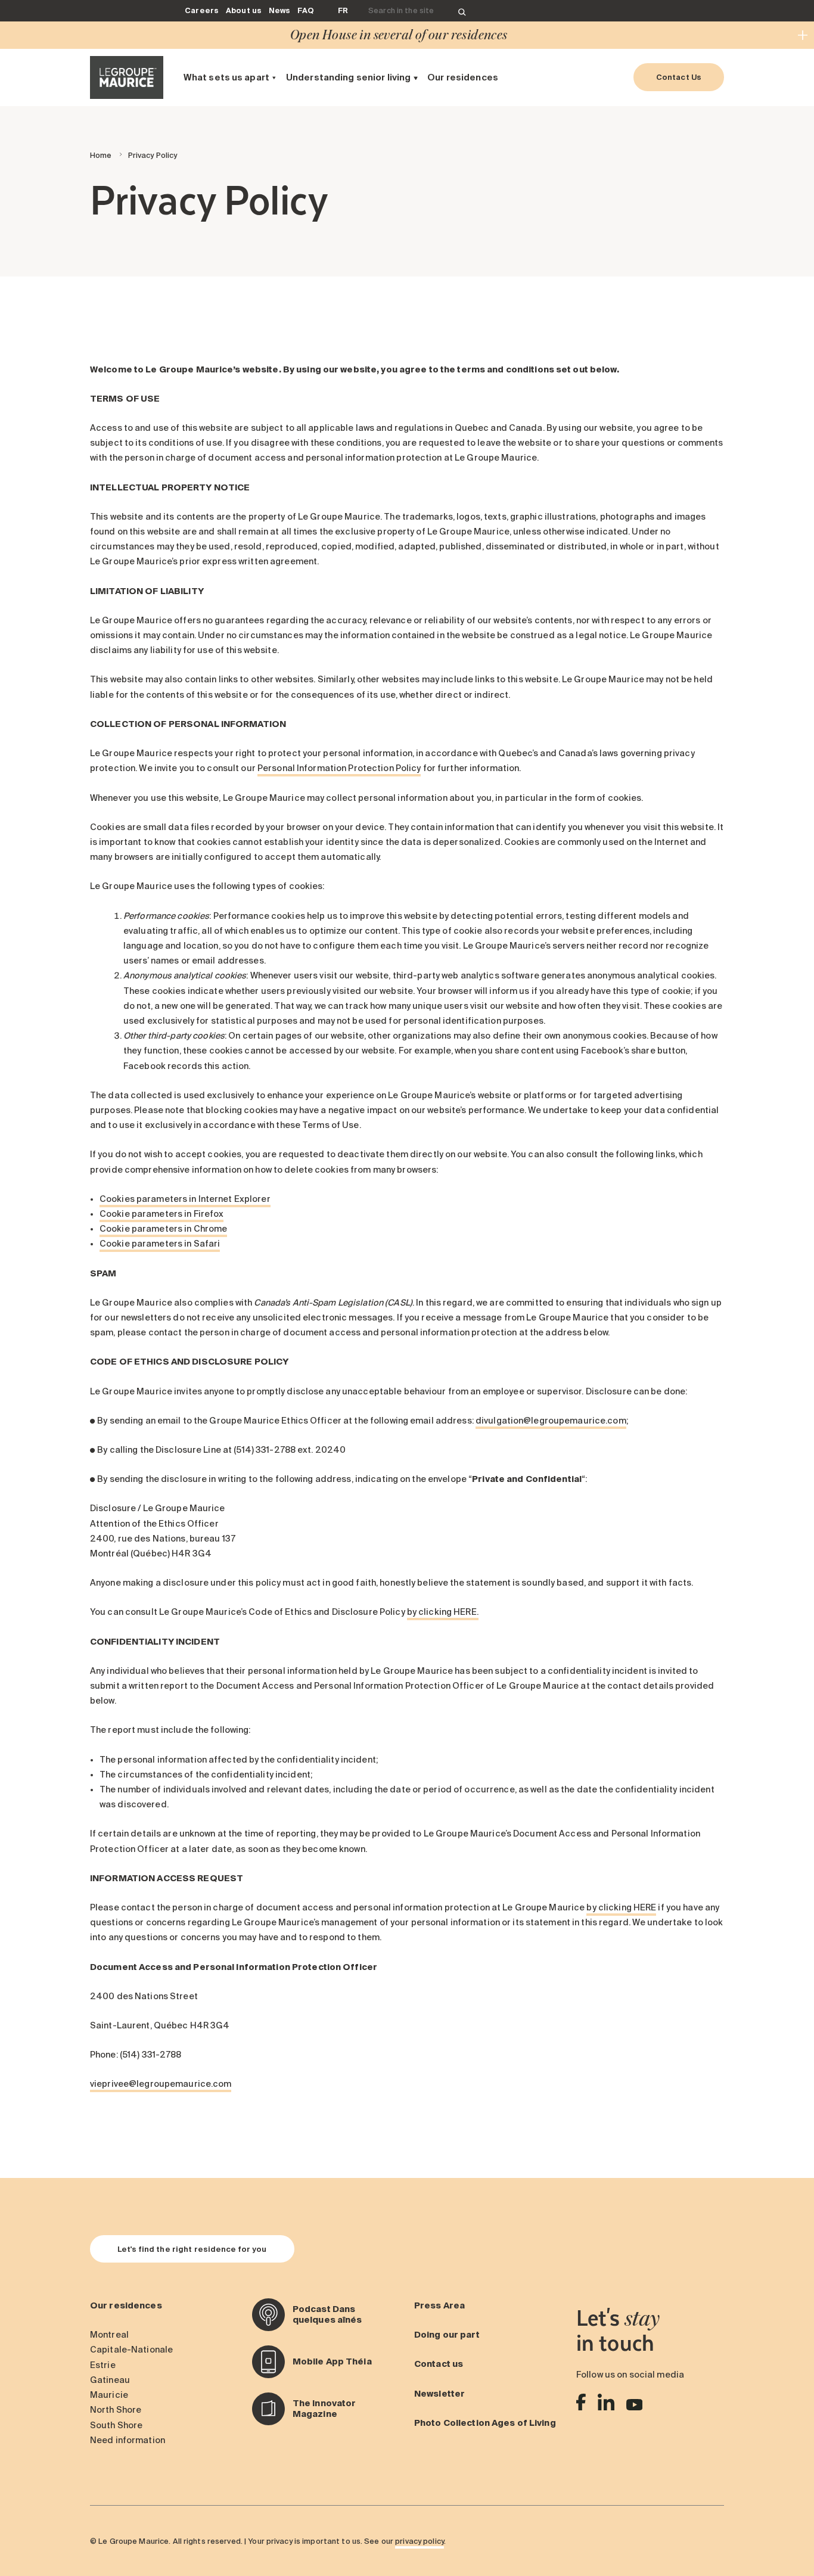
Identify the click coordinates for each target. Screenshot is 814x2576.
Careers (202, 10)
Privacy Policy (153, 155)
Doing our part (447, 2335)
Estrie (103, 2365)
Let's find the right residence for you (192, 2249)
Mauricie (109, 2395)
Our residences (463, 77)
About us (244, 10)
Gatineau (110, 2380)
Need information (128, 2440)
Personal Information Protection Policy (339, 768)
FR (343, 10)
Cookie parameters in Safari (160, 1244)
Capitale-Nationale (131, 2350)
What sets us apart (226, 77)
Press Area (439, 2305)
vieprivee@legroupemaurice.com (161, 2084)
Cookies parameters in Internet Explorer (185, 1199)
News (279, 10)
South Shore (116, 2425)
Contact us (439, 2364)
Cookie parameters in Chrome (163, 1229)
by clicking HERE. (443, 1612)
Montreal (109, 2335)
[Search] (462, 11)
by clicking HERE (621, 1907)
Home (101, 155)
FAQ (305, 10)
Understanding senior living (348, 77)
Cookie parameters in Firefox (161, 1214)
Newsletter (439, 2394)
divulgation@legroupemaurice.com (551, 1421)
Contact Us (679, 77)
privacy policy (420, 2541)
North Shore (116, 2410)
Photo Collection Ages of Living (485, 2423)
